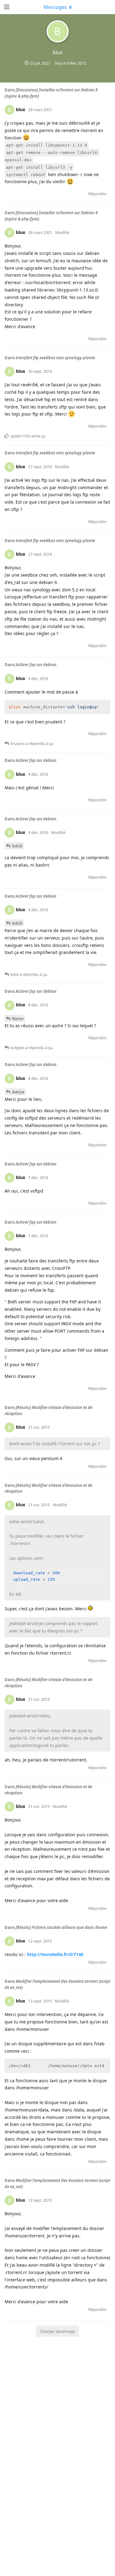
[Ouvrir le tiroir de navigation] (6, 7)
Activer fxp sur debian (36, 665)
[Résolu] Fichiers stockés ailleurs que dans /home (61, 1927)
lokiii (17, 846)
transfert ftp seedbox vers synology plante (55, 358)
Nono (18, 1018)
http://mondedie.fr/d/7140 (55, 1954)
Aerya (18, 1092)
